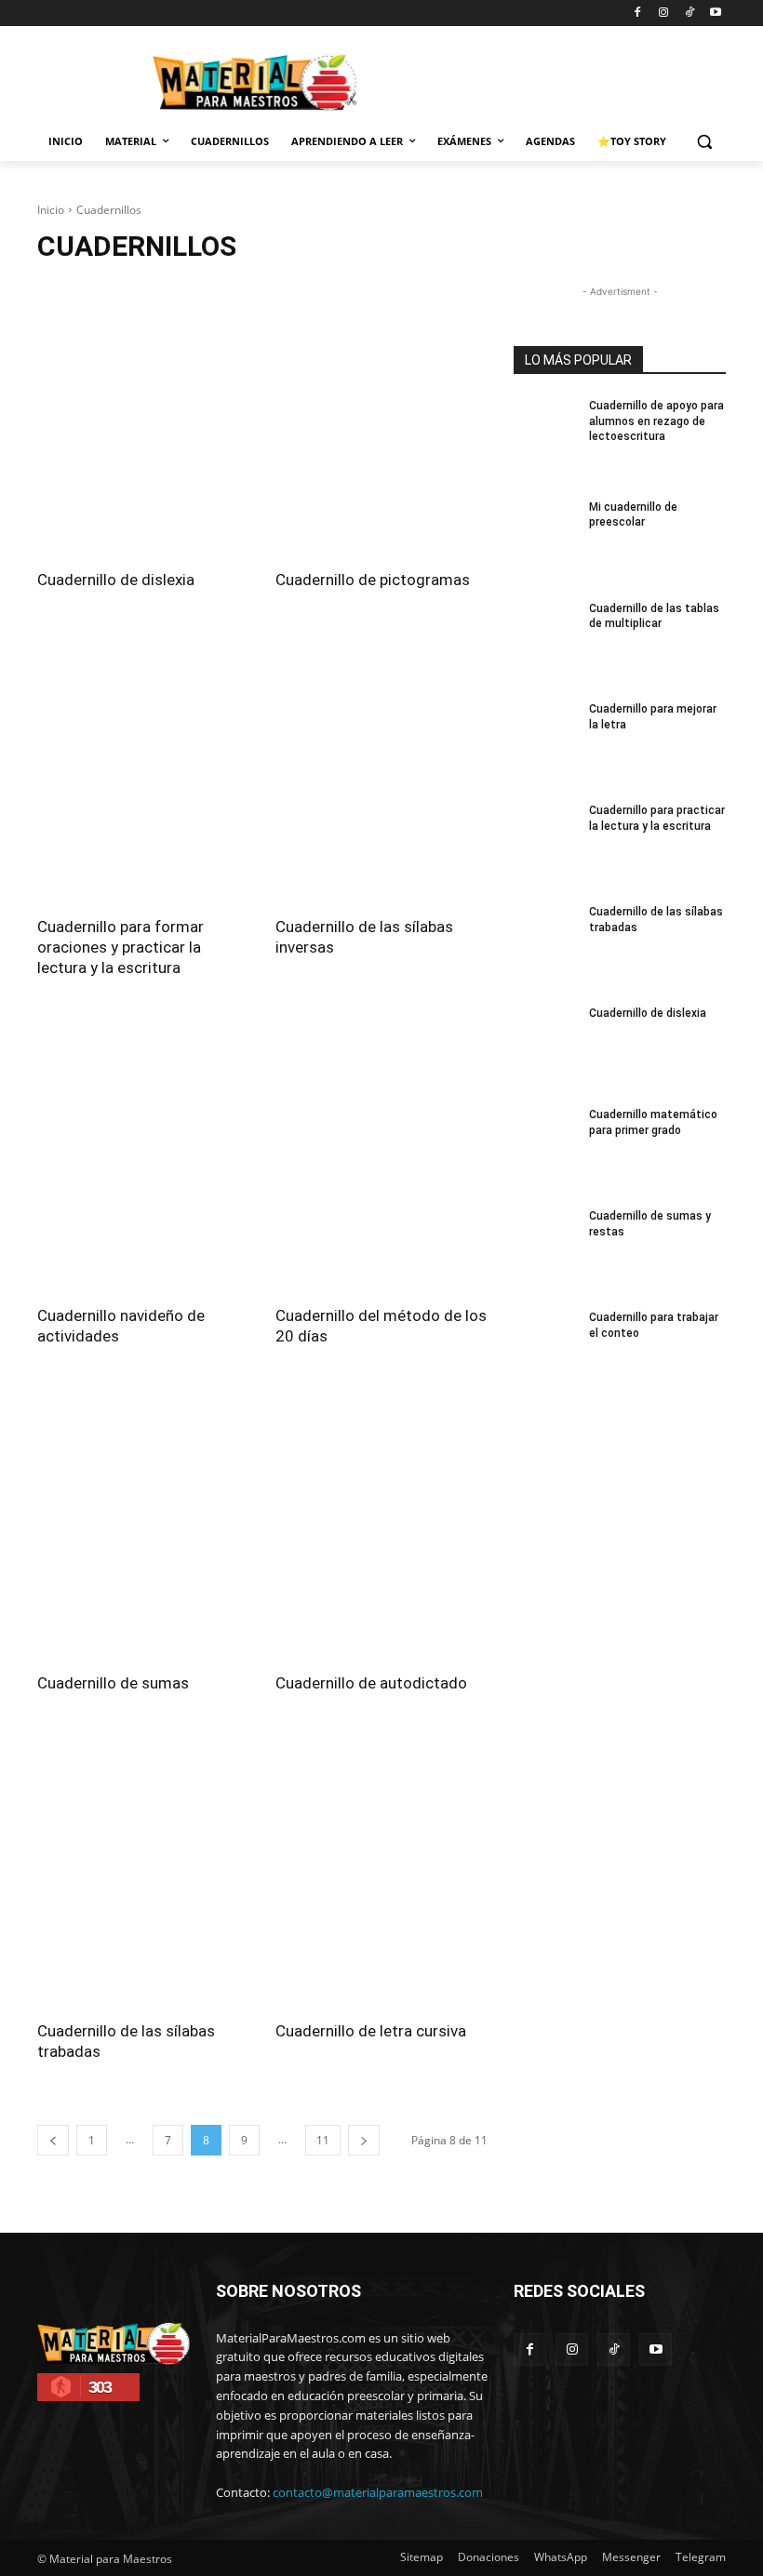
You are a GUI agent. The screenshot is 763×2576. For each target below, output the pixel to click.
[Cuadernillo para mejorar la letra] (545, 743)
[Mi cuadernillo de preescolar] (545, 541)
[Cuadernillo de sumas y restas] (545, 1250)
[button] (704, 142)
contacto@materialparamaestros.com (378, 2492)
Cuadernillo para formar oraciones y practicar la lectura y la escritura (120, 947)
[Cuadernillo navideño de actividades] (143, 1155)
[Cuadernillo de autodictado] (381, 1523)
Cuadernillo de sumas (113, 1683)
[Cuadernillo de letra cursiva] (381, 1870)
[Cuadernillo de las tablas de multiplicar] (545, 642)
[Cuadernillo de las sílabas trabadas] (143, 1870)
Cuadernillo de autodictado (371, 1683)
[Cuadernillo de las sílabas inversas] (381, 767)
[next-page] (364, 2140)
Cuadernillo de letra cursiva (371, 2031)
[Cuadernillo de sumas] (143, 1523)
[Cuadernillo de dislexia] (143, 420)
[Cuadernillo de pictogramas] (381, 420)
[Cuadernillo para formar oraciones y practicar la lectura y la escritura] (143, 767)
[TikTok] (689, 13)
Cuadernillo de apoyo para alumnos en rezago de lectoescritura (656, 421)
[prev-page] (53, 2140)
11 (323, 2140)
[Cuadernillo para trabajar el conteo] (545, 1351)
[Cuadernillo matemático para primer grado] (545, 1148)
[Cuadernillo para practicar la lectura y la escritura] (545, 844)
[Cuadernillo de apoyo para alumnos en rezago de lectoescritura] (545, 440)
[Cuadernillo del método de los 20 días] (381, 1155)
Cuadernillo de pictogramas (373, 580)
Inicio (51, 210)
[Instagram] (664, 13)
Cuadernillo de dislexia (116, 580)
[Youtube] (715, 13)
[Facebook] (638, 13)
